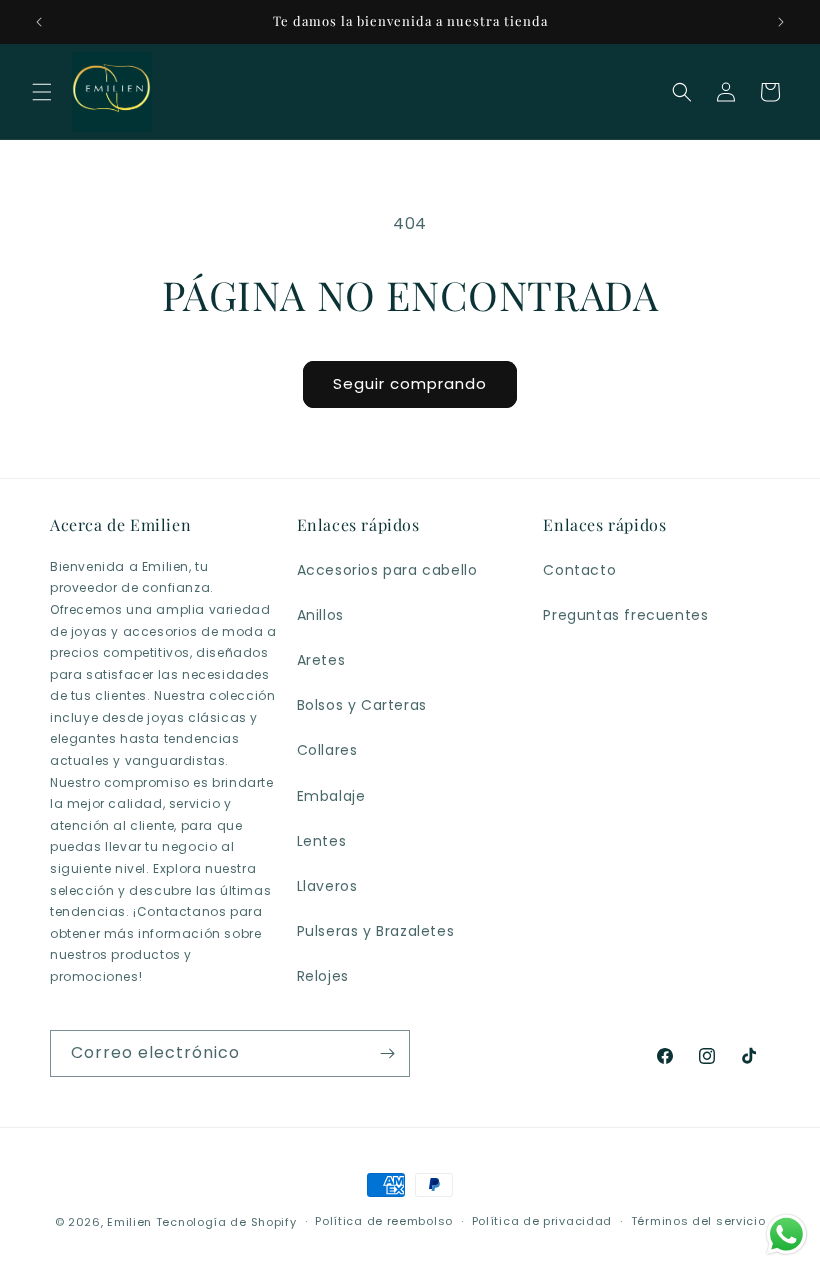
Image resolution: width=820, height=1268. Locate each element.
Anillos (320, 615)
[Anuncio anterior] (39, 22)
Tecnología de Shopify (226, 1222)
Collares (327, 750)
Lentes (322, 841)
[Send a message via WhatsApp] (786, 1234)
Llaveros (327, 886)
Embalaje (331, 796)
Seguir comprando (410, 383)
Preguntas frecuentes (625, 615)
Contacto (579, 570)
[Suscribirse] (387, 1053)
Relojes (323, 976)
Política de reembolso (384, 1221)
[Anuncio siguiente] (781, 22)
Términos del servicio (698, 1221)
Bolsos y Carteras (362, 705)
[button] (42, 92)
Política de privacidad (542, 1221)
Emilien (129, 1222)
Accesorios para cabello (387, 570)
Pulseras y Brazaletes (376, 931)
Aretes (321, 660)
